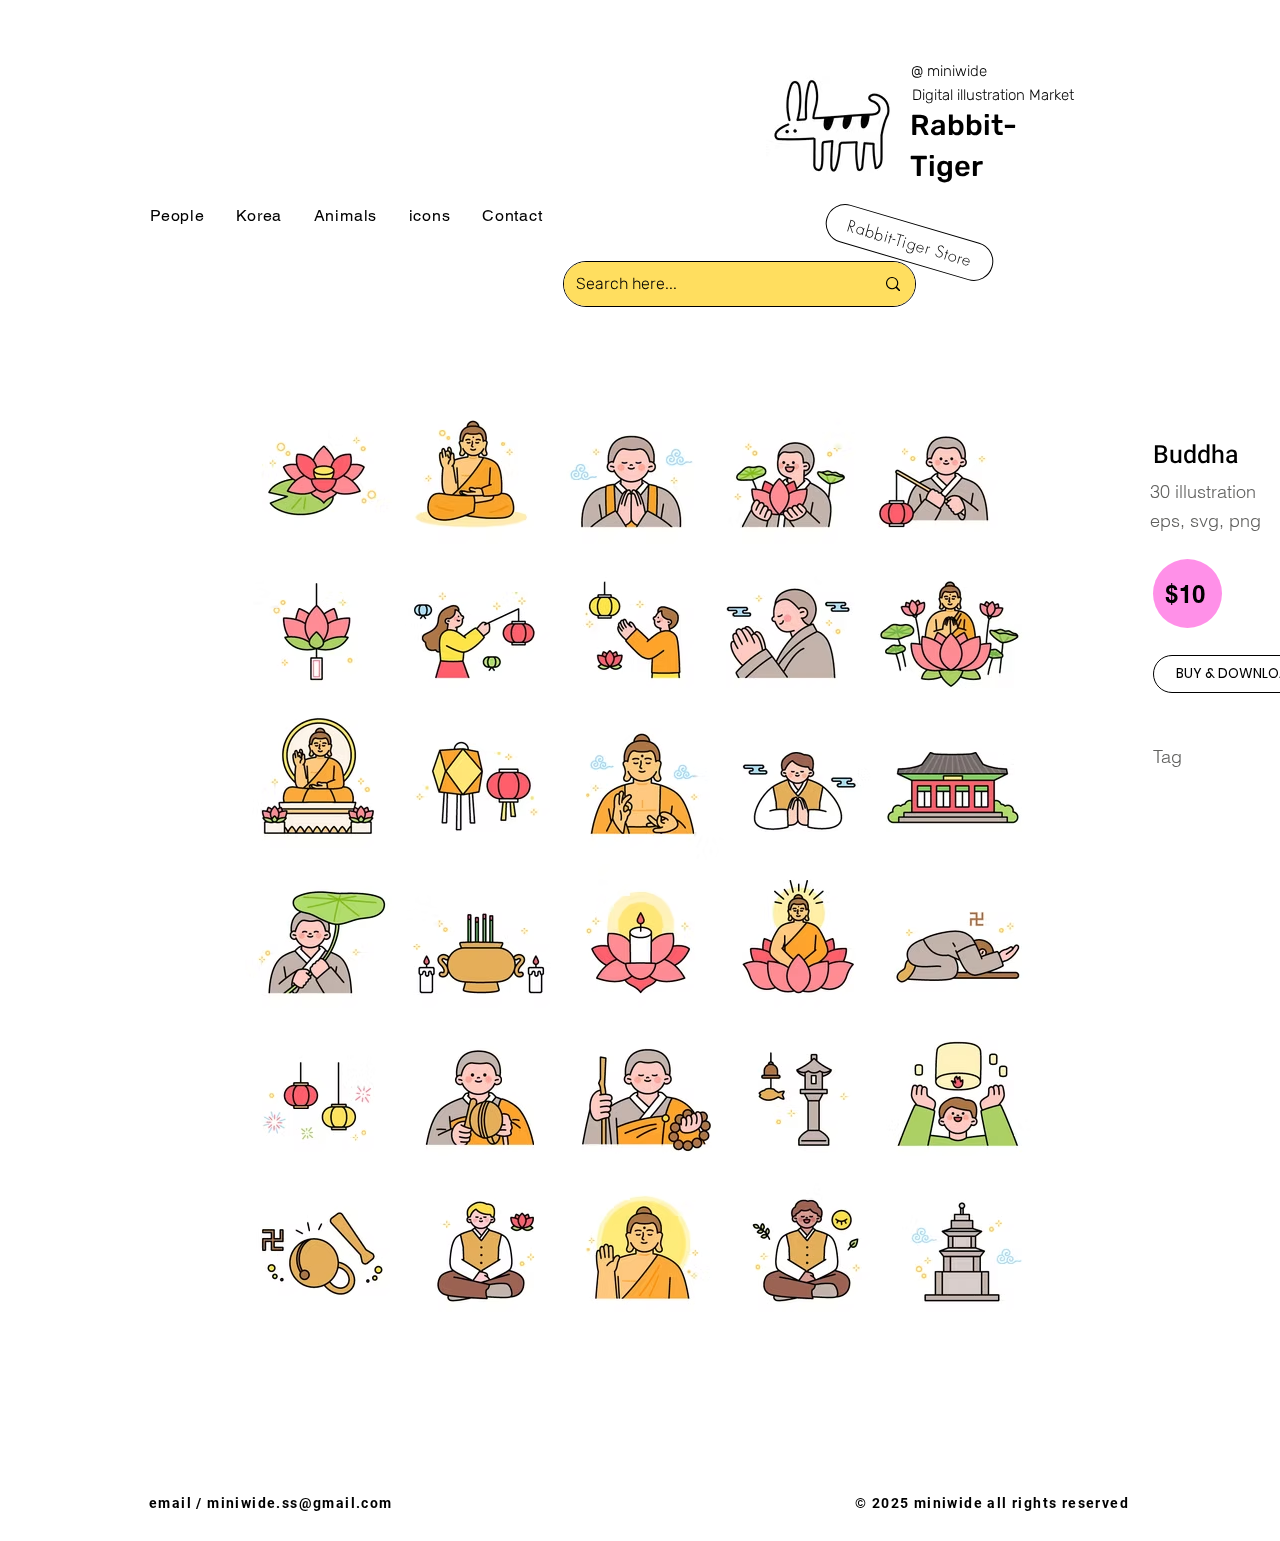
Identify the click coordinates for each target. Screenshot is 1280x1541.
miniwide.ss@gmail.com (299, 1503)
